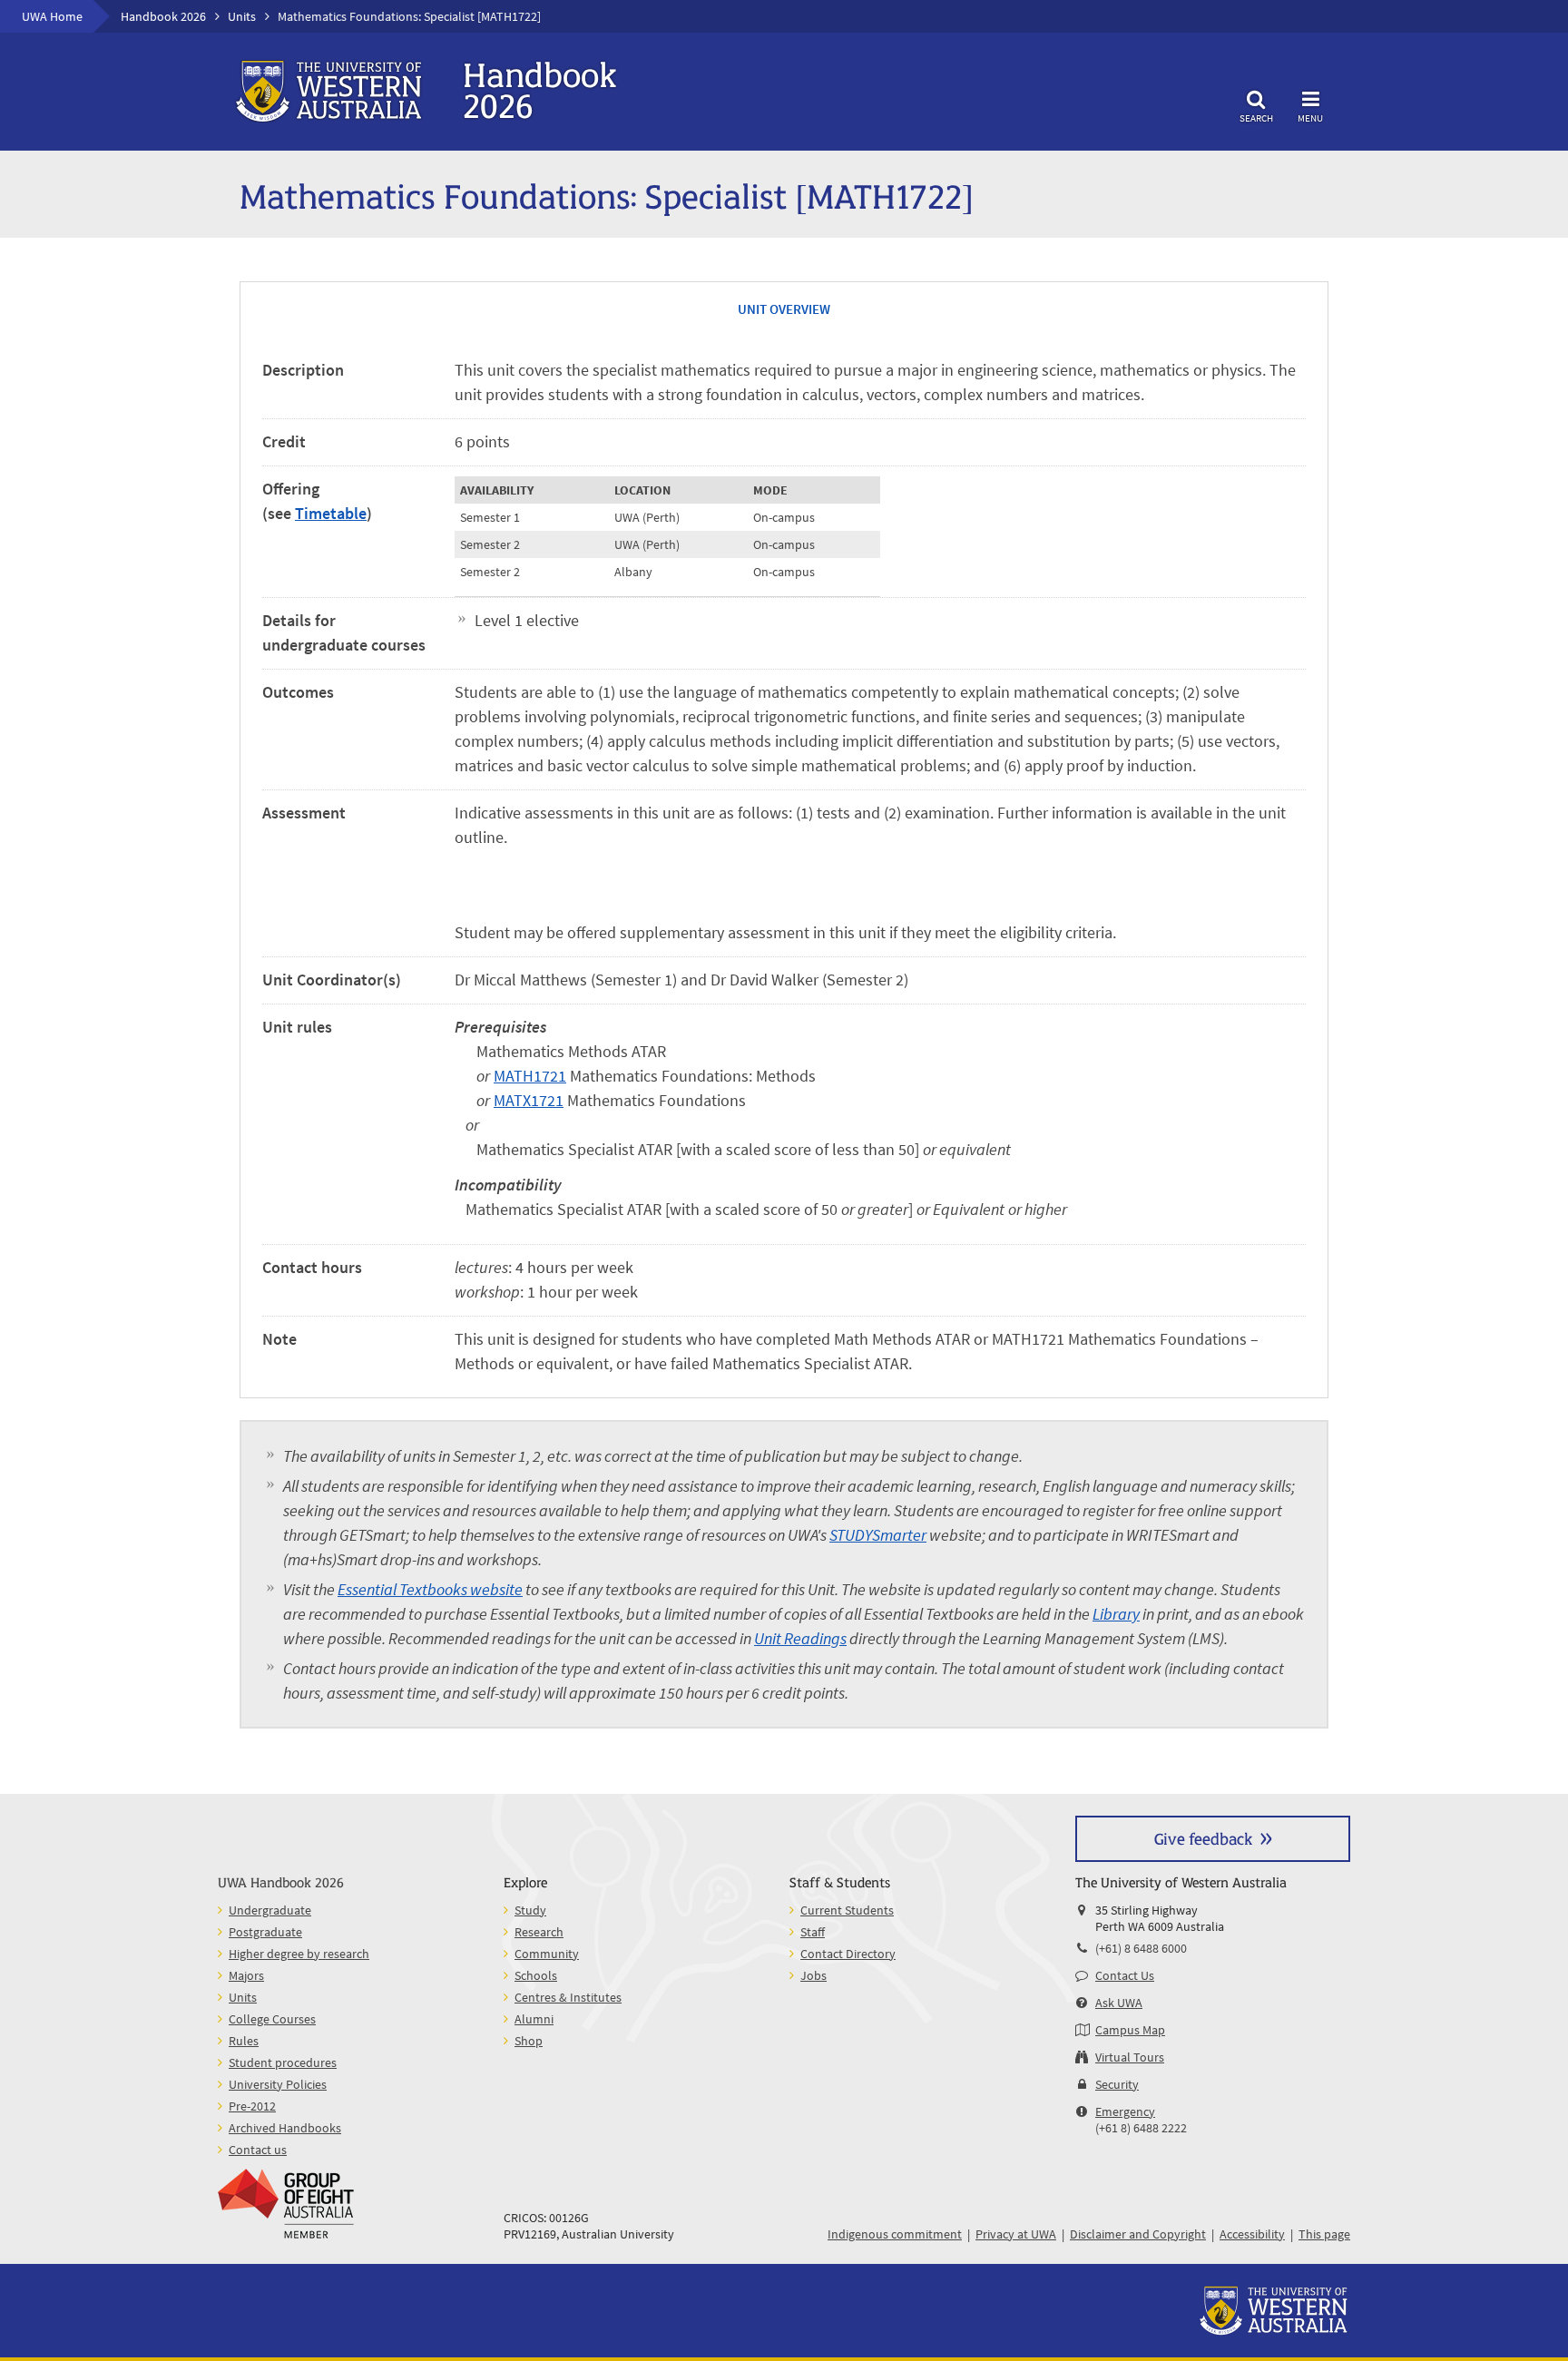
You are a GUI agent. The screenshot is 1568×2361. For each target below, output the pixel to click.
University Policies (278, 2084)
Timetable (331, 513)
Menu (1310, 118)
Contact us (258, 2150)
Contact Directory (848, 1954)
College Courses (272, 2019)
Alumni (534, 2019)
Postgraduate (265, 1932)
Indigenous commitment (895, 2234)
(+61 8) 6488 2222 (1141, 2128)
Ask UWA (1119, 2003)
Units (242, 16)
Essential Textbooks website (430, 1589)
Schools (536, 1975)
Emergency (1125, 2111)
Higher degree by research (299, 1954)
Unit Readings (800, 1638)
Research (539, 1932)
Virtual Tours (1130, 2057)
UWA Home (52, 16)
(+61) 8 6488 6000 (1141, 1948)
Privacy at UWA (1016, 2234)
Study (530, 1910)
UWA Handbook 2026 (281, 1881)
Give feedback (1203, 1838)
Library (1116, 1614)
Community (547, 1954)
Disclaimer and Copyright (1138, 2234)
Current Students (847, 1910)
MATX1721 (529, 1100)
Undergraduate (270, 1910)
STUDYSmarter (878, 1535)
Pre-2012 (252, 2106)
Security (1117, 2084)
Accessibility (1252, 2234)
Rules (244, 2041)
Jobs (813, 1975)
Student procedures (283, 2062)
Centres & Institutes (568, 1997)
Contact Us (1125, 1975)
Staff (813, 1932)
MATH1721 (530, 1076)
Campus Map (1130, 2030)
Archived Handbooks (285, 2128)
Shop (529, 2041)
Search (1256, 118)
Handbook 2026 (163, 16)
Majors (246, 1975)
